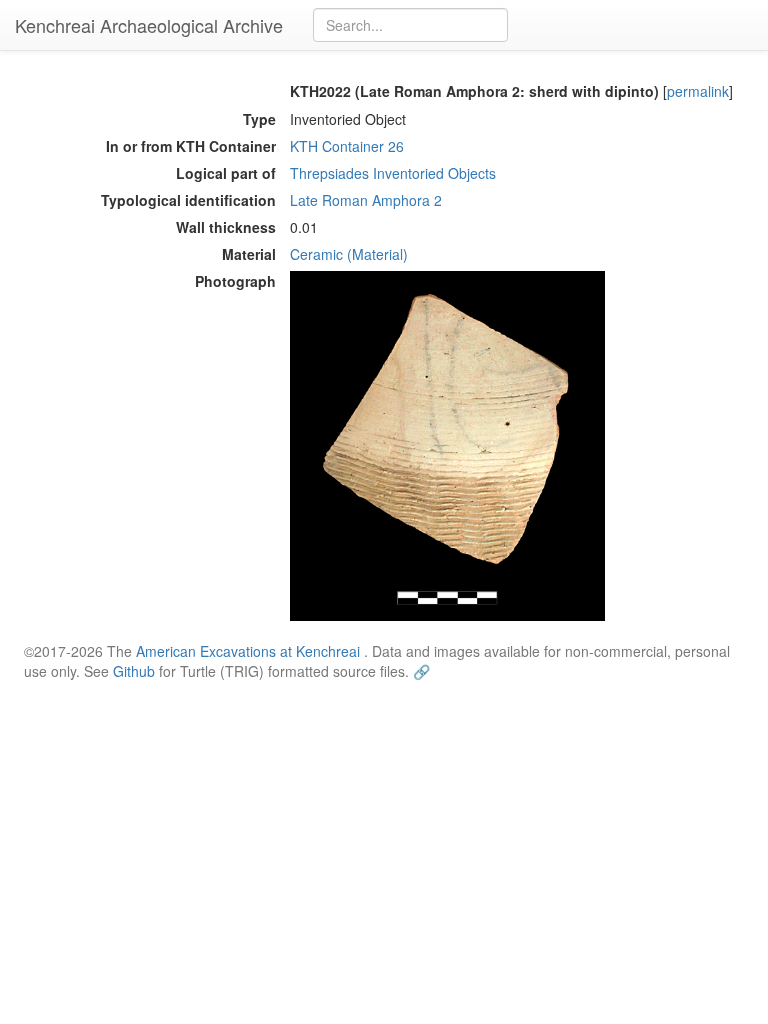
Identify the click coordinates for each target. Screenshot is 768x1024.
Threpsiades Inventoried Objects (393, 173)
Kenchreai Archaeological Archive (149, 25)
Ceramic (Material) (349, 254)
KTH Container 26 (347, 146)
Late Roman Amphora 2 (366, 200)
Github (134, 671)
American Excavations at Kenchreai (248, 651)
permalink (698, 91)
